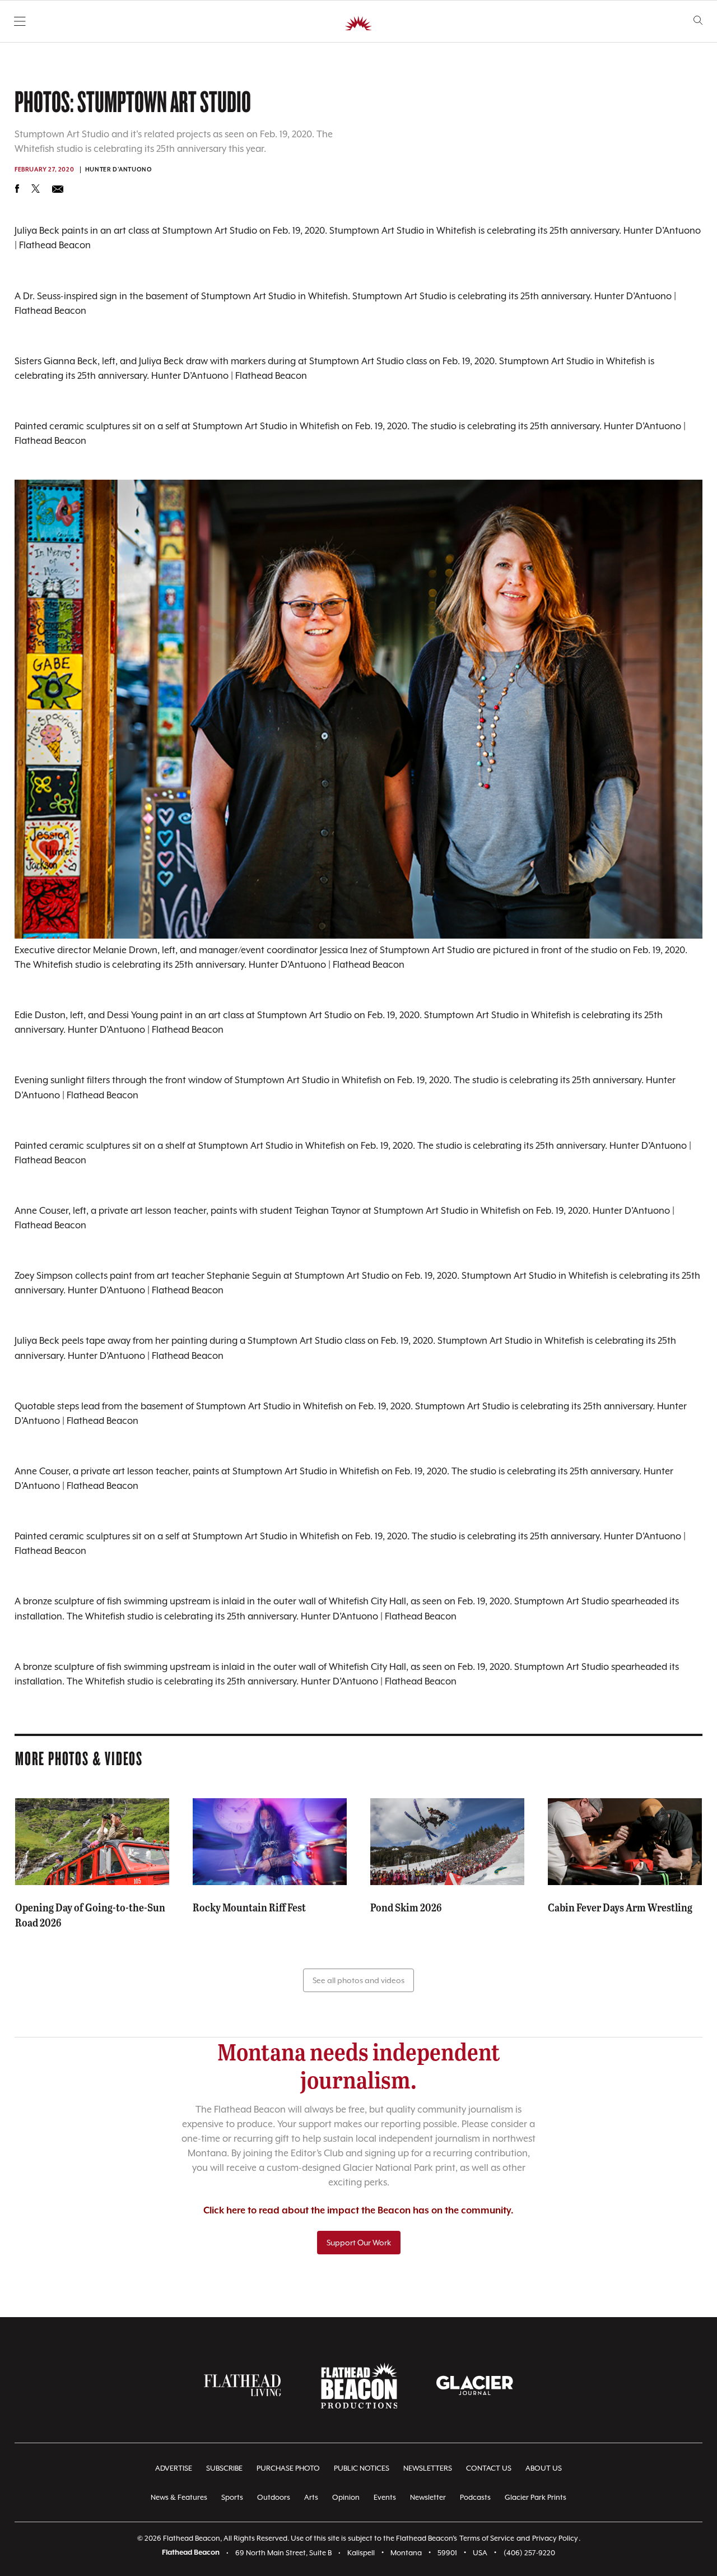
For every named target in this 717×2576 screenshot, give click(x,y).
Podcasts (475, 2497)
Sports (232, 2497)
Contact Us (489, 2468)
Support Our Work (359, 2243)
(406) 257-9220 (529, 2553)
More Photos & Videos (79, 1758)
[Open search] (698, 20)
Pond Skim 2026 (406, 1907)
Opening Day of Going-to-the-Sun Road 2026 (90, 1914)
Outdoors (274, 2497)
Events (385, 2497)
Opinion (346, 2497)
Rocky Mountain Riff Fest (249, 1907)
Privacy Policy (555, 2538)
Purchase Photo (288, 2468)
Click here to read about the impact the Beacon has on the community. (358, 2211)
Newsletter (428, 2497)
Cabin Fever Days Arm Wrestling (620, 1907)
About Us (544, 2468)
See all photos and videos (358, 1980)
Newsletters (428, 2468)
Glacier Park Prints (536, 2497)
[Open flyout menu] (20, 21)
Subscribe (224, 2468)
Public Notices (362, 2468)
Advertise (174, 2468)
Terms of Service (487, 2538)
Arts (311, 2497)
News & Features (179, 2497)
